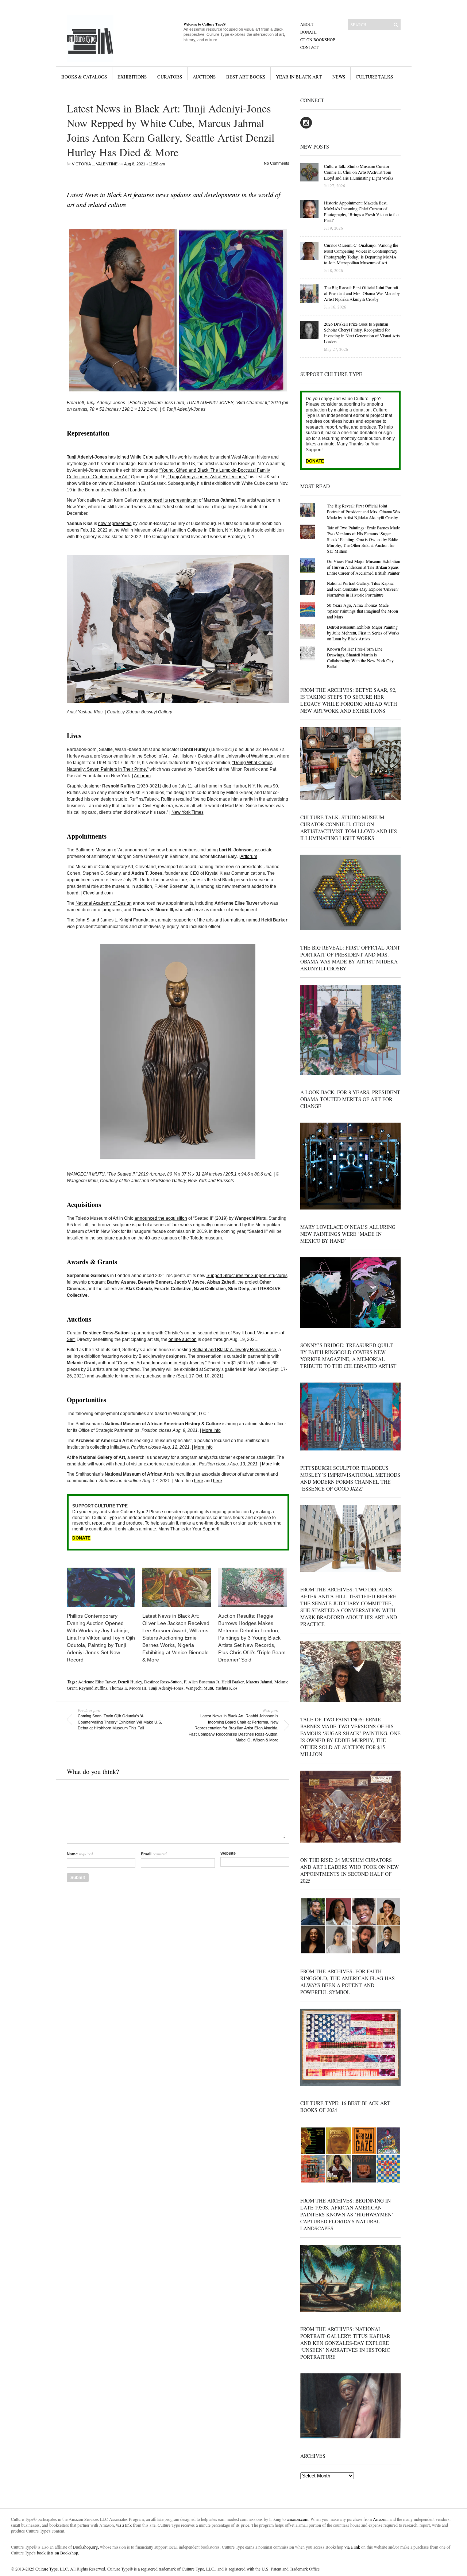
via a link (124, 2525)
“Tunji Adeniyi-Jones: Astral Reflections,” (208, 477)
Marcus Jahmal (259, 1682)
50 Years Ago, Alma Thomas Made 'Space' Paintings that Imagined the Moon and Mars (362, 611)
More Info (211, 1430)
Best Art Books (246, 77)
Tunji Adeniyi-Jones (166, 1688)
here (199, 1481)
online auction (183, 1339)
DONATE (81, 1538)
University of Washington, (251, 756)
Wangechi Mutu (199, 1688)
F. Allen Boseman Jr (202, 1682)
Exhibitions (132, 77)
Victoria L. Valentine (95, 164)
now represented (115, 524)
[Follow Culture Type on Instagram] (306, 127)
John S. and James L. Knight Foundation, (116, 920)
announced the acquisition (161, 1218)
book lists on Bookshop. (58, 2553)
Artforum (142, 776)
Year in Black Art (299, 77)
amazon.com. (299, 2519)
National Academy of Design (104, 903)
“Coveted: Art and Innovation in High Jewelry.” (161, 1363)
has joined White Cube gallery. (139, 457)
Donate (308, 32)
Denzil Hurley (130, 1682)
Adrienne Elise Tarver (97, 1682)
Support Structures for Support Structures (247, 1276)
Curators (170, 77)
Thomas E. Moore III (128, 1688)
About (307, 24)
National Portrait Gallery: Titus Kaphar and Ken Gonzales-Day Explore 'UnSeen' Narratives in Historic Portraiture (363, 589)
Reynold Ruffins (93, 1688)
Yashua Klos (226, 1688)
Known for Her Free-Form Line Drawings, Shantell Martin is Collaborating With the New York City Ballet (360, 658)
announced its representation (169, 500)
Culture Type (47, 2569)
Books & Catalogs (84, 77)
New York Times (188, 812)
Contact (309, 47)
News (339, 77)
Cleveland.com (98, 893)
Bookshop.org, (86, 2547)
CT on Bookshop (318, 40)
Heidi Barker (233, 1682)
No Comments (277, 163)
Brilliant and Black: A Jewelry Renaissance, (235, 1350)
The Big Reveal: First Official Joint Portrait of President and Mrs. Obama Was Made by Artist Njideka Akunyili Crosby (364, 511)
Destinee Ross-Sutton (163, 1682)
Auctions (204, 77)
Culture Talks (374, 77)
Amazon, (381, 2519)
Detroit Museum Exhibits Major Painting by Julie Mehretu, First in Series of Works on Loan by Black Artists (363, 633)
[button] (178, 310)
